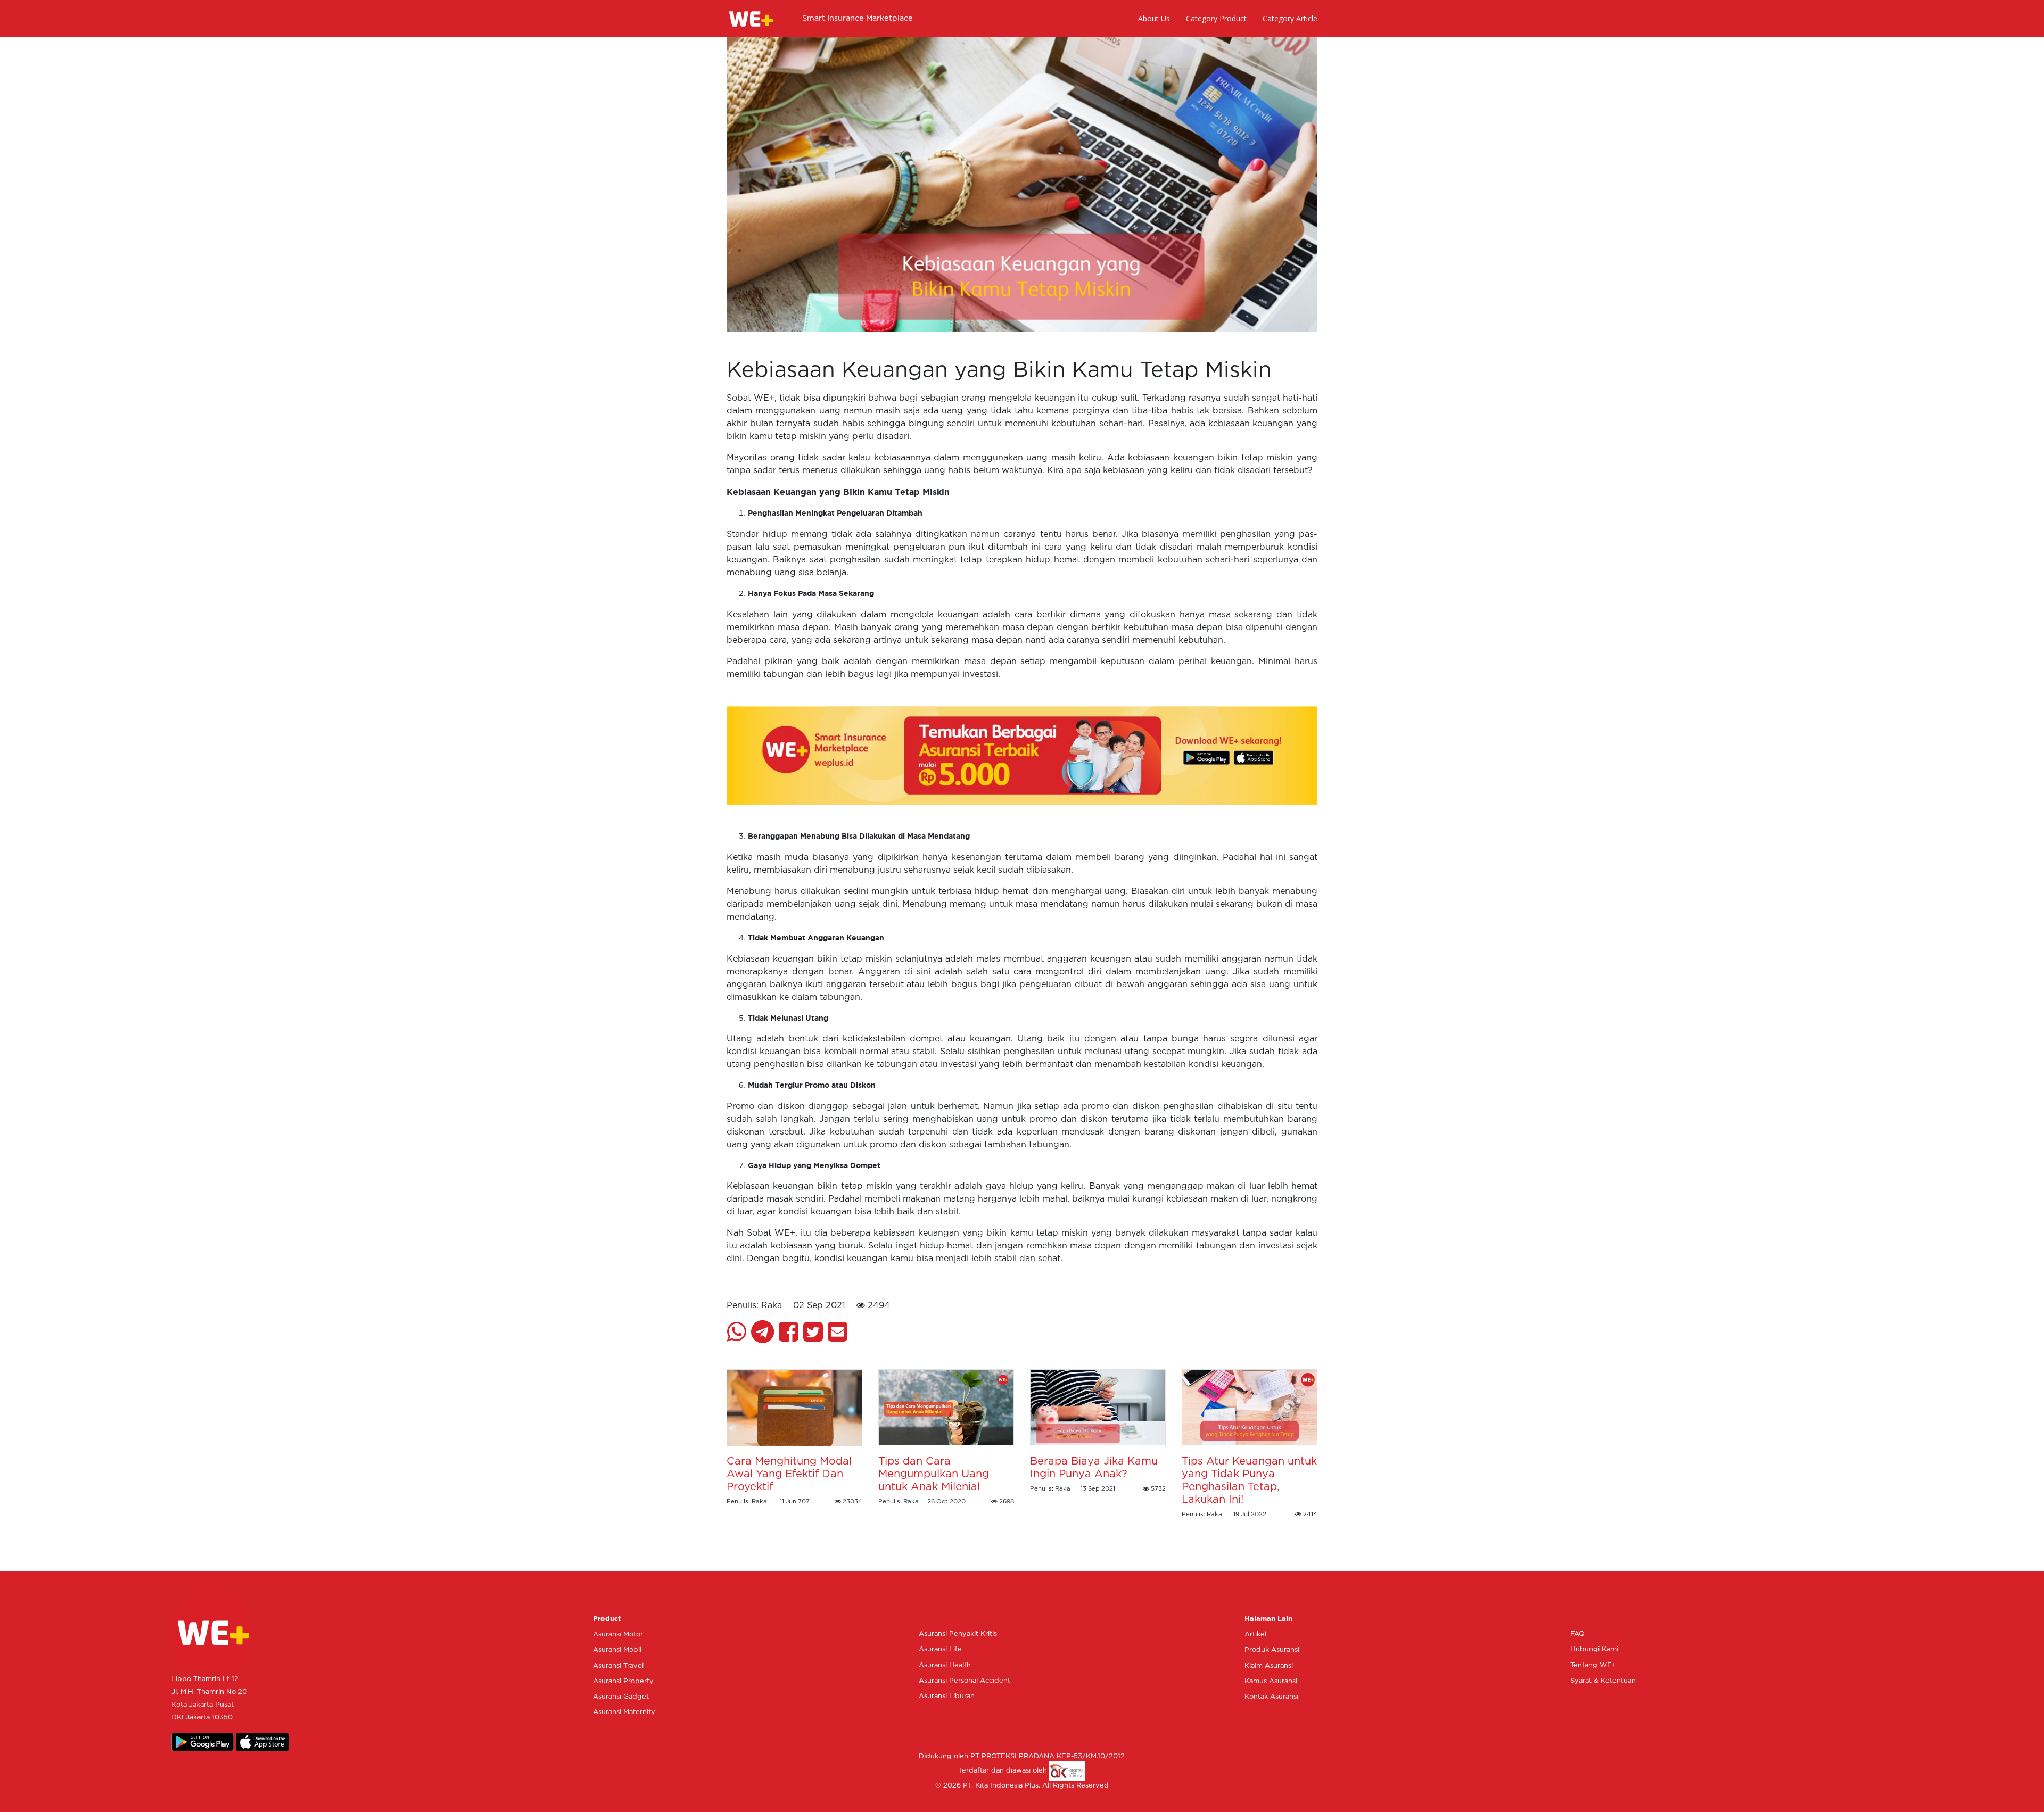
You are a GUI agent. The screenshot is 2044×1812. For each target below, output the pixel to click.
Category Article (1290, 18)
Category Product (1216, 18)
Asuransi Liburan (947, 1696)
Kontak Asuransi (1271, 1697)
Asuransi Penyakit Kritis (958, 1634)
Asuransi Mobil (617, 1650)
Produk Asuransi (1272, 1650)
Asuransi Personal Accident (965, 1681)
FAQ (1577, 1634)
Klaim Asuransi (1269, 1666)
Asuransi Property (623, 1681)
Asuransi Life (940, 1649)
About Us (1154, 18)
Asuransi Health (945, 1665)
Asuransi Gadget (621, 1697)
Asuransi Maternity (624, 1712)
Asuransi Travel (618, 1666)
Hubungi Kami (1594, 1649)
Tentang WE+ (1593, 1665)
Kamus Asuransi (1271, 1681)
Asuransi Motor (618, 1635)
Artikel (1255, 1635)
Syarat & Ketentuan (1603, 1681)
